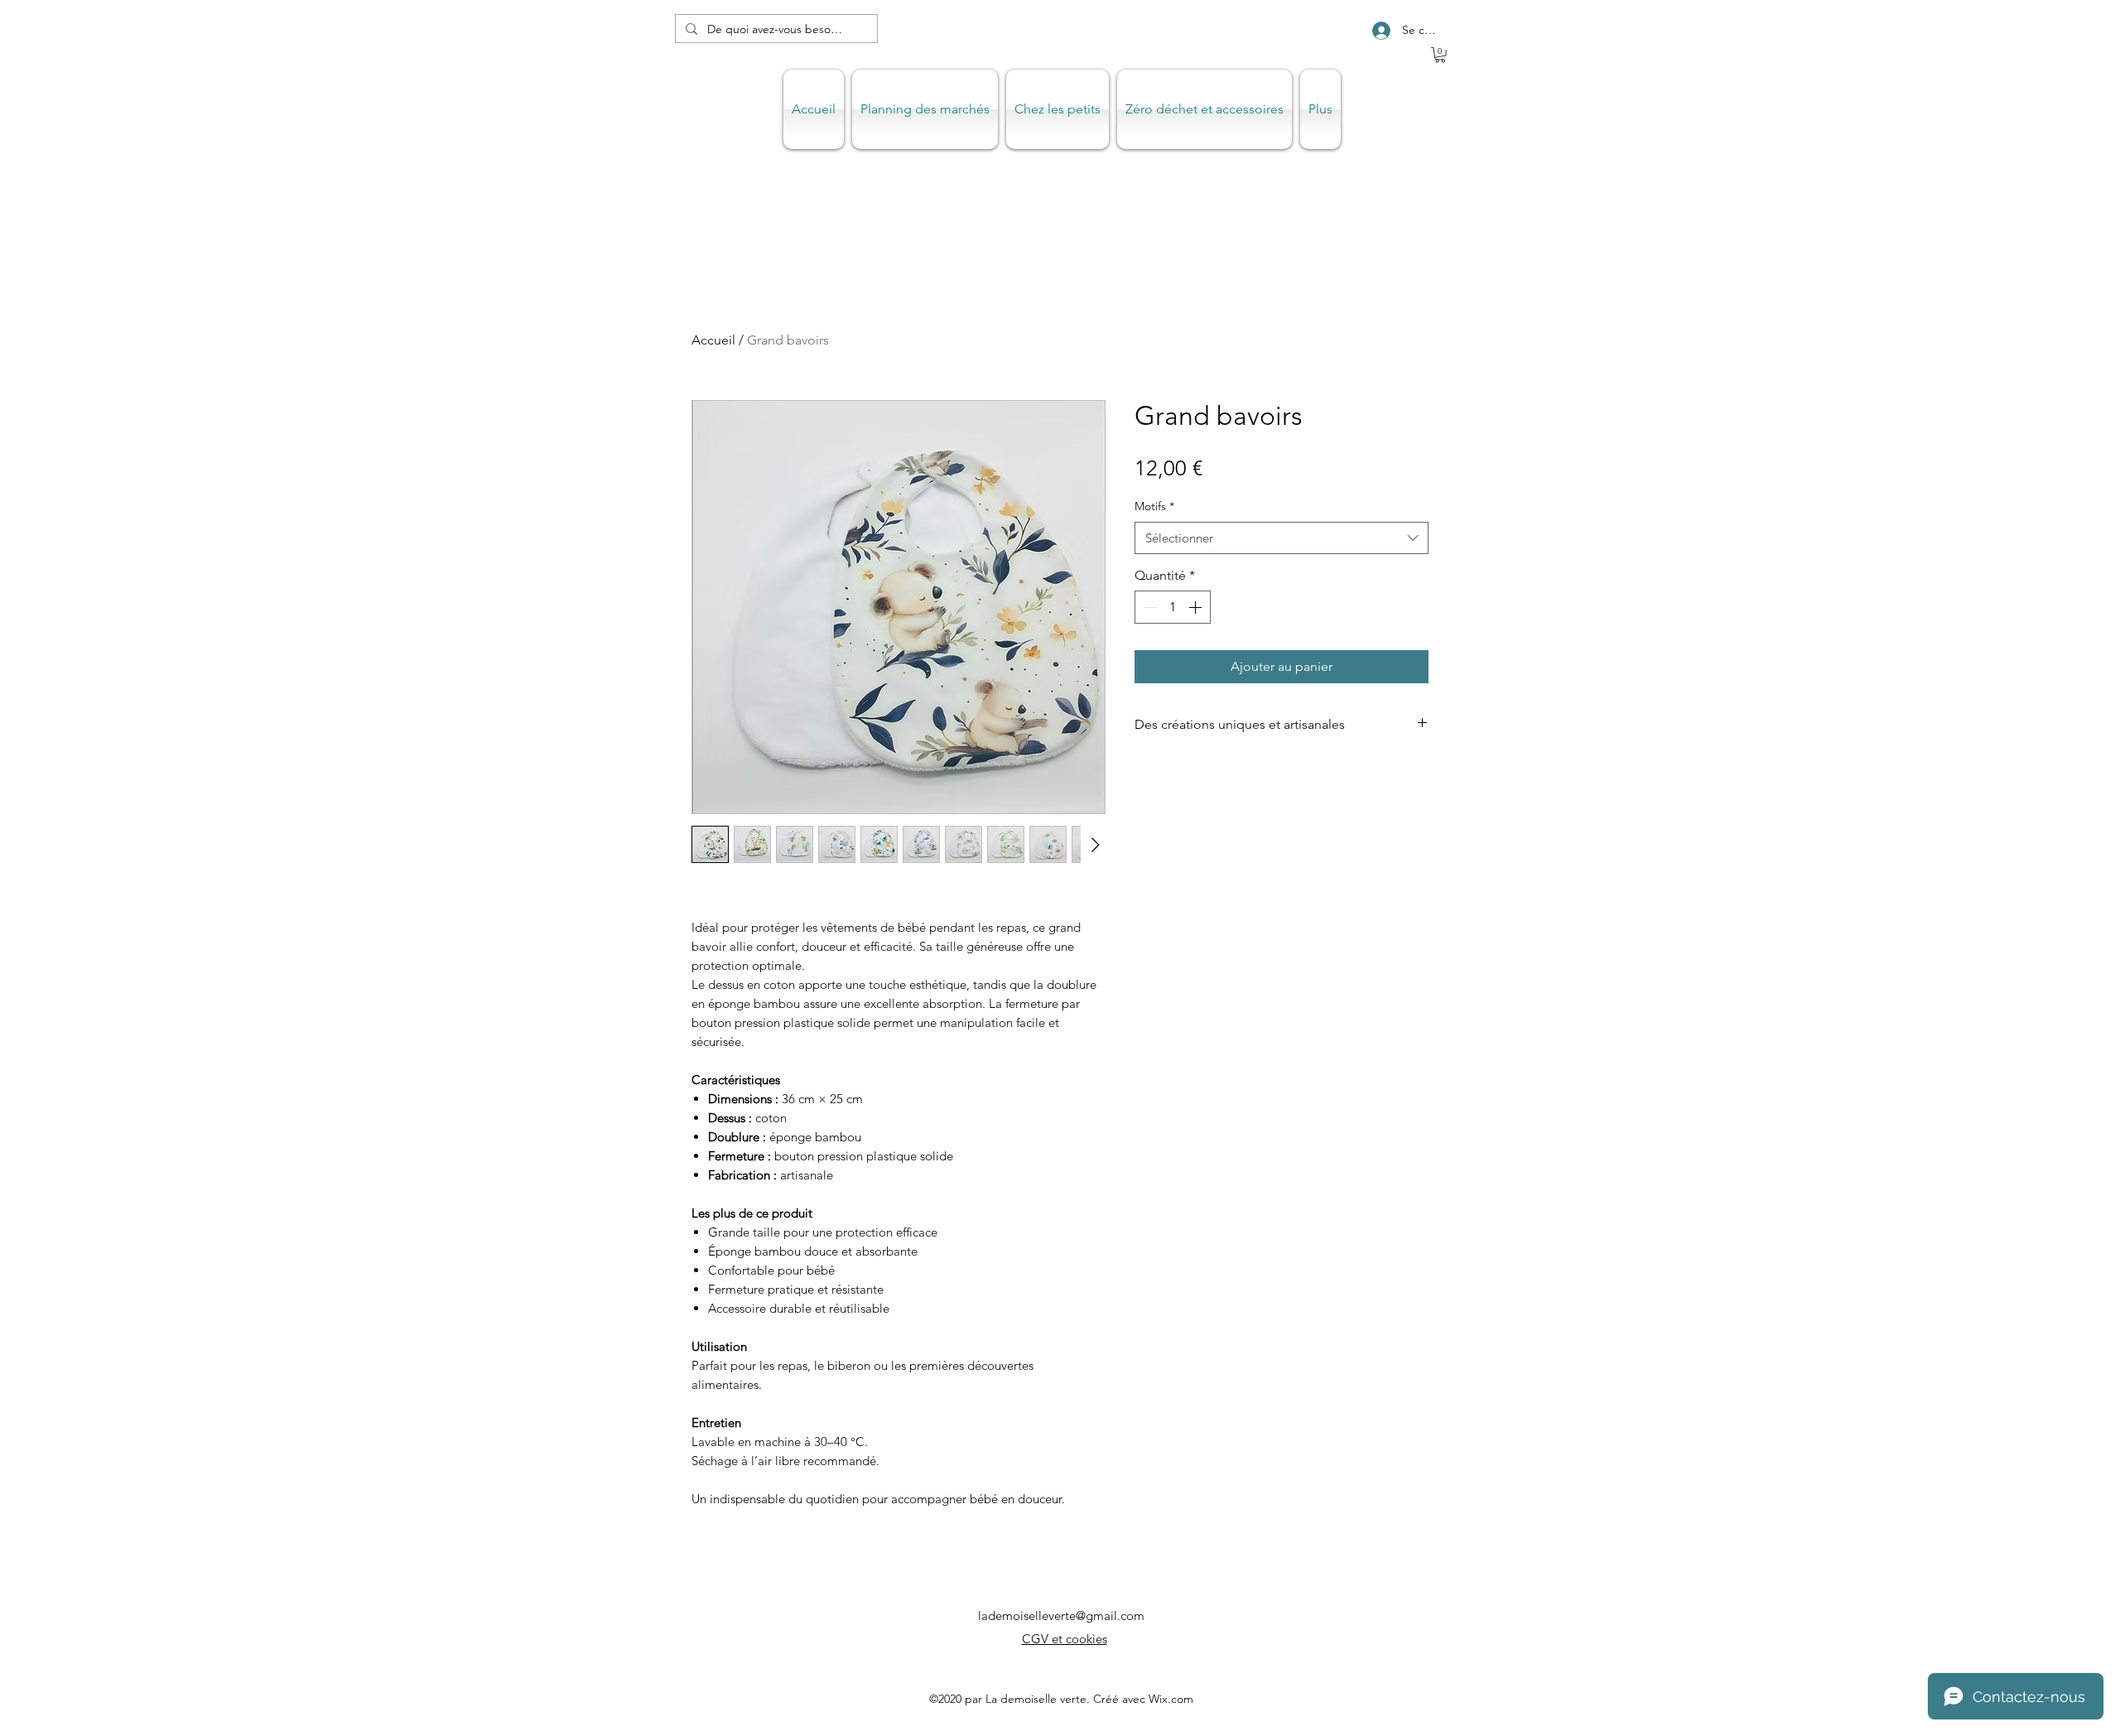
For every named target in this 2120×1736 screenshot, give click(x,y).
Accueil (713, 340)
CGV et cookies (1065, 1639)
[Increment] (1197, 607)
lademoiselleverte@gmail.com (1061, 1615)
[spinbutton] (1173, 607)
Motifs (1154, 506)
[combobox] (1282, 538)
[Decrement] (1149, 607)
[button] (1440, 55)
